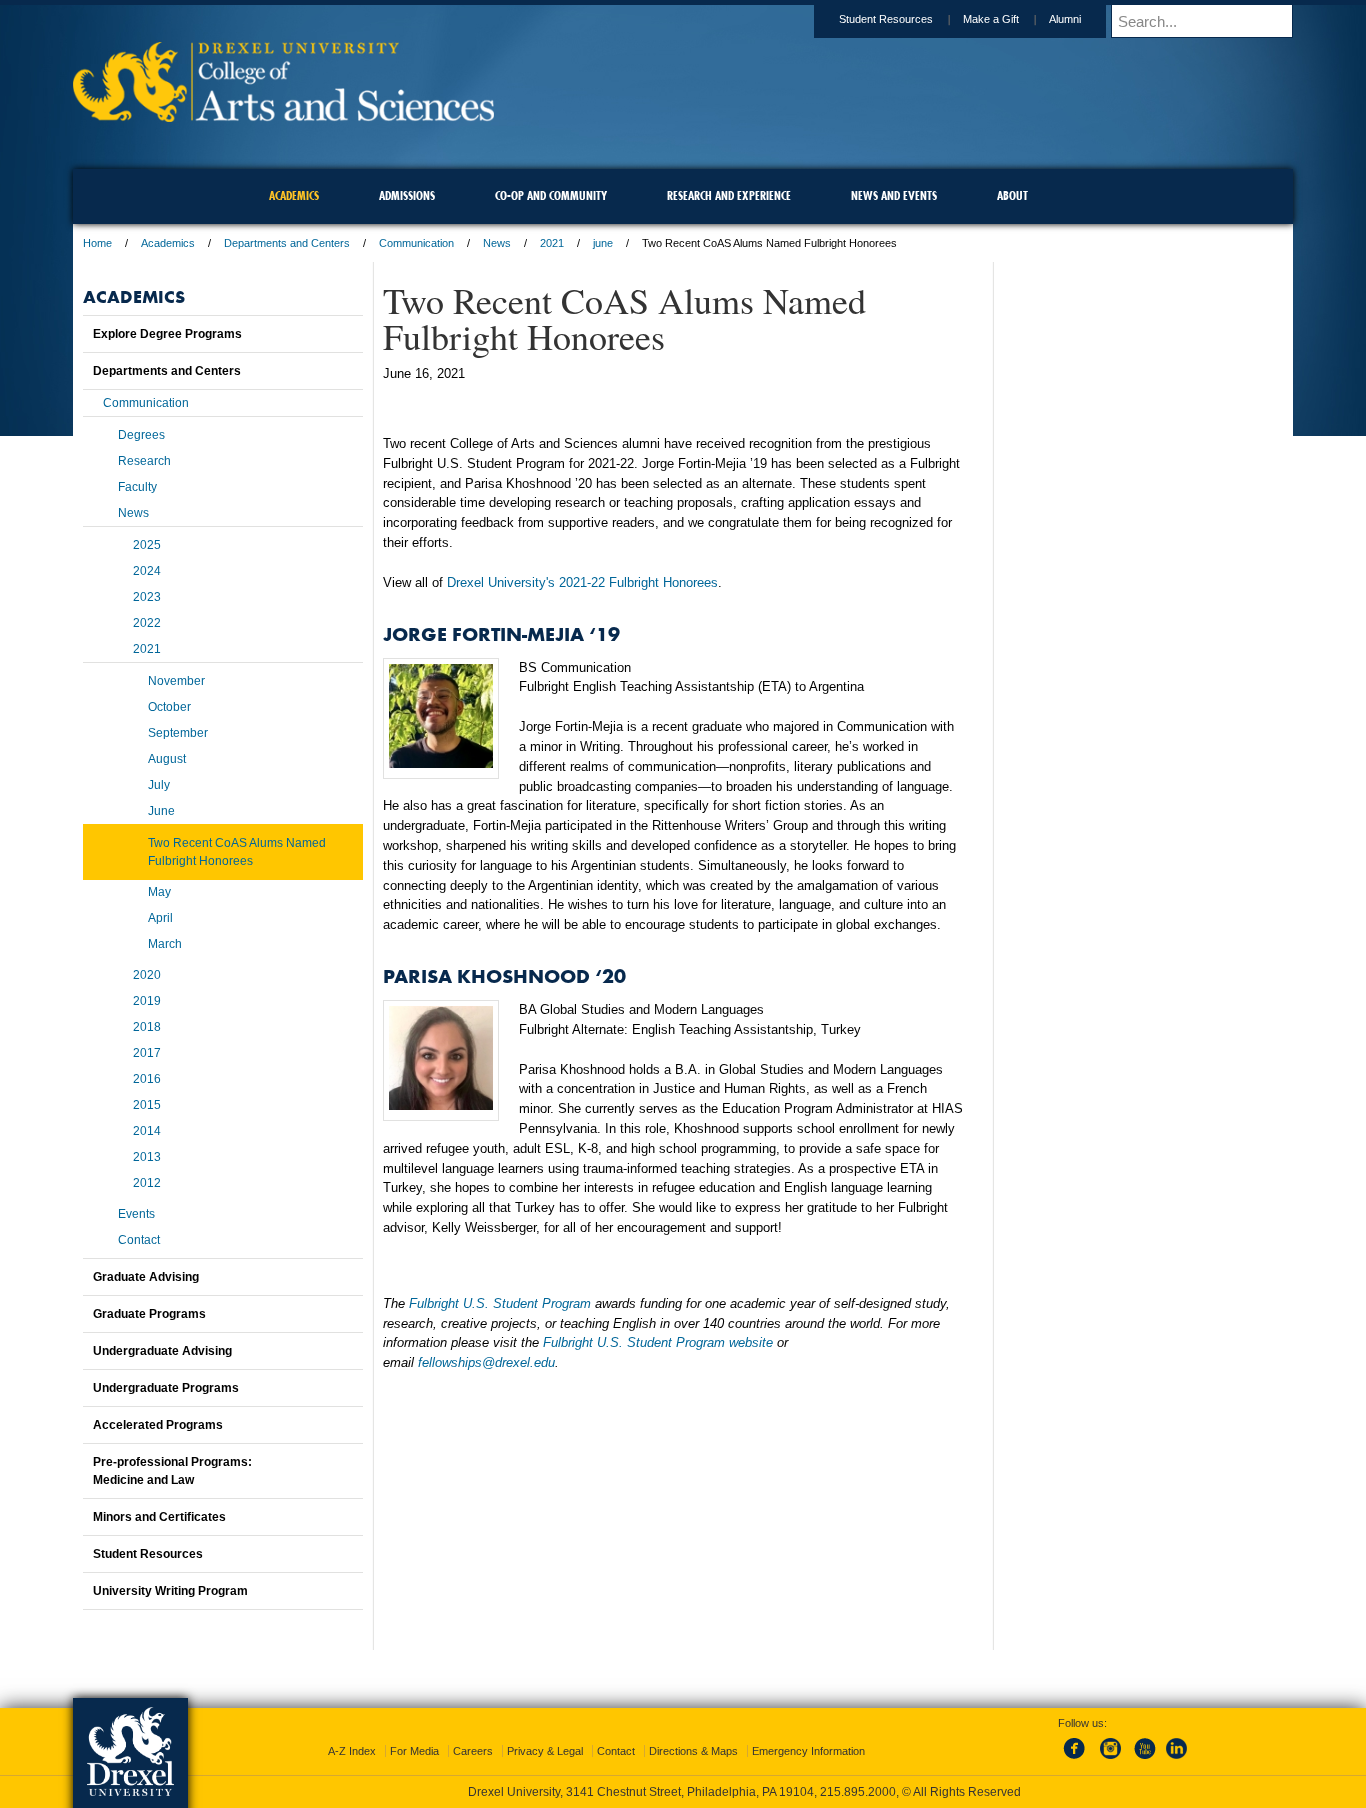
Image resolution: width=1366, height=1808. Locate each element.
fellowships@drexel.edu (486, 1362)
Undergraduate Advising (162, 1351)
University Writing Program (170, 1591)
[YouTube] (1144, 1760)
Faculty (137, 487)
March (165, 944)
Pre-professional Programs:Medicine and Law (172, 1471)
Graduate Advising (146, 1277)
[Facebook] (1078, 1760)
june (603, 243)
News (497, 243)
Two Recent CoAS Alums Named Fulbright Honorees (237, 852)
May (159, 892)
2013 (147, 1157)
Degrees (141, 435)
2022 (147, 623)
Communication (416, 243)
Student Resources (886, 19)
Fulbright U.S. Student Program (500, 1303)
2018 (147, 1027)
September (178, 733)
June (161, 811)
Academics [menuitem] (294, 195)
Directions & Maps (693, 1751)
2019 (147, 1001)
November (176, 681)
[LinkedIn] (1177, 1760)
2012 (147, 1183)
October (169, 707)
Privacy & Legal (545, 1751)
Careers (473, 1751)
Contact (139, 1240)
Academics (168, 243)
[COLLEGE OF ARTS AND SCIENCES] (283, 115)
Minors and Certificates (159, 1517)
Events (136, 1214)
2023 (147, 597)
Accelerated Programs (158, 1425)
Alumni (1065, 19)
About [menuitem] (1012, 195)
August (167, 759)
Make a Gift (991, 19)
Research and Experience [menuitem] (729, 195)
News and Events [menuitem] (894, 195)
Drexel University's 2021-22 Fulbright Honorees (582, 582)
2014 (147, 1131)
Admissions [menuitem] (407, 195)
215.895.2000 (858, 1792)
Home (97, 243)
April (160, 918)
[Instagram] (1111, 1760)
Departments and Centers (287, 243)
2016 (147, 1079)
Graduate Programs (149, 1314)
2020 (147, 975)
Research (144, 461)
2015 (147, 1105)
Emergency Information (808, 1751)
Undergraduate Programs (166, 1388)
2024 (147, 571)
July (159, 785)
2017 (147, 1053)
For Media (414, 1751)
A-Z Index (352, 1751)
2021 (552, 243)
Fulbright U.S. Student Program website (658, 1342)
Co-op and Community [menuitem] (551, 195)
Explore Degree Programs (167, 334)
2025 (147, 545)
